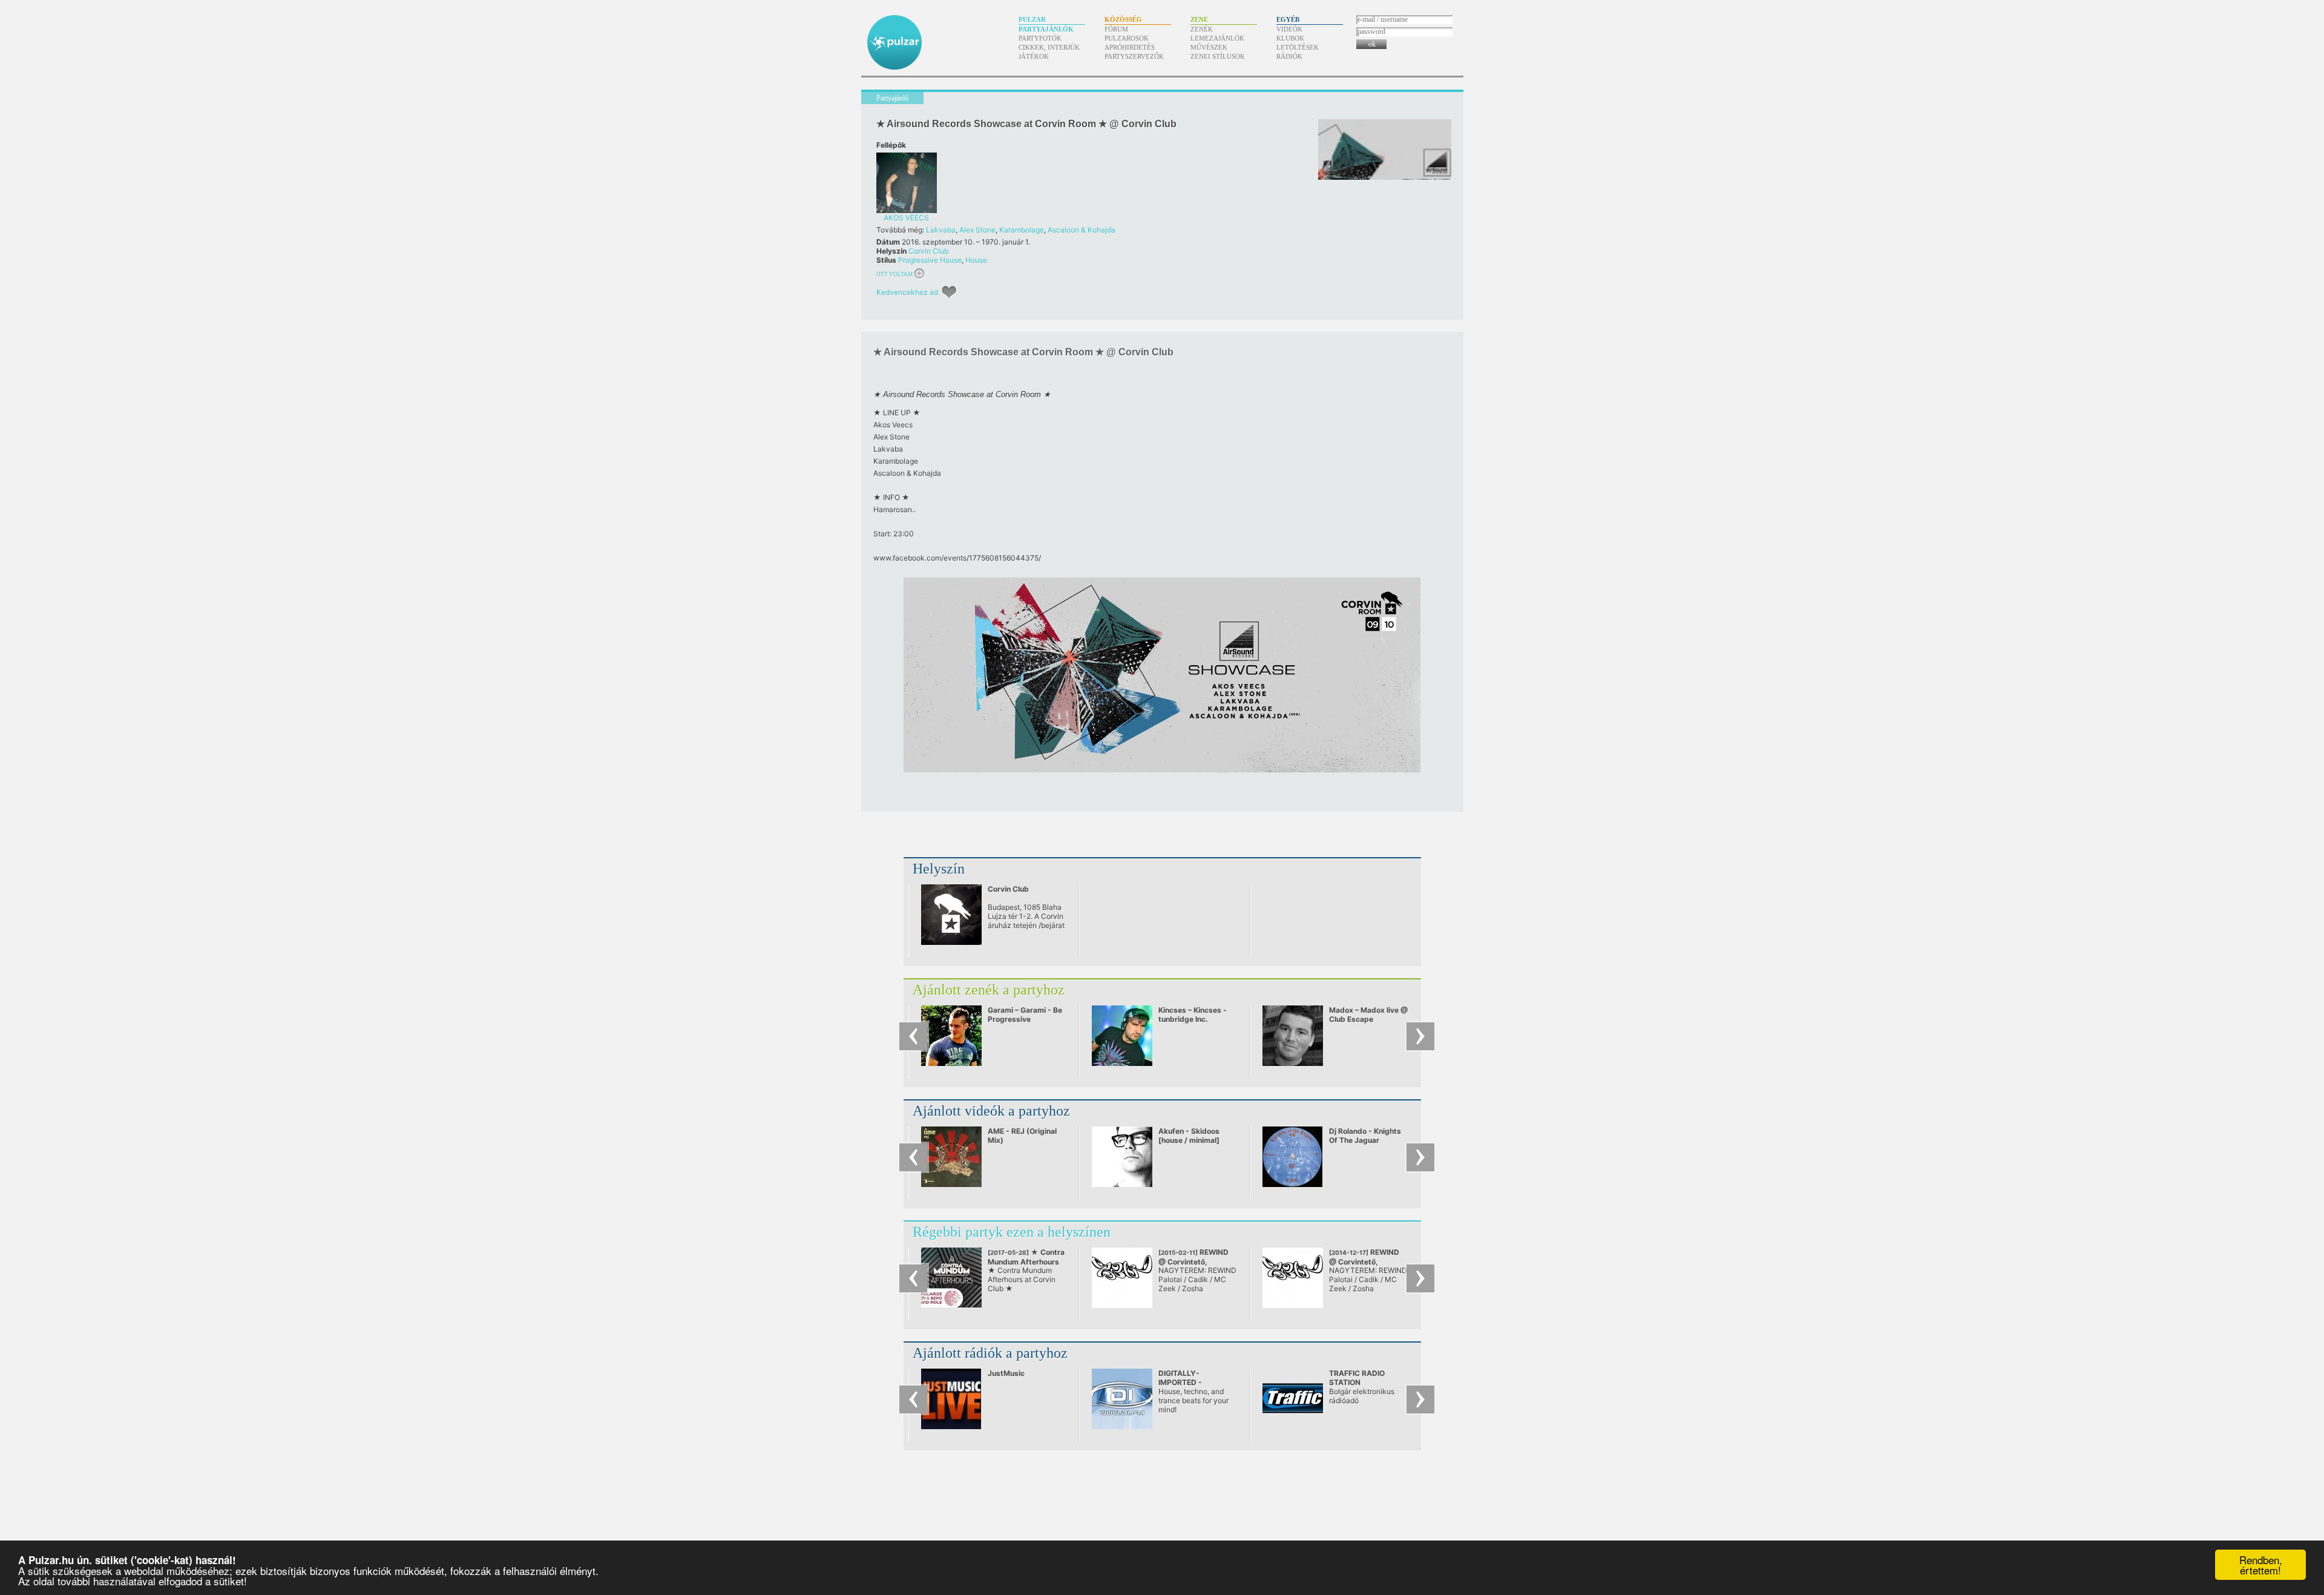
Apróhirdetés (1130, 47)
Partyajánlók (1046, 29)
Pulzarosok (1127, 38)
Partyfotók (1040, 38)
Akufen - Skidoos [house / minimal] (1189, 1136)
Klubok (1290, 38)
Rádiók (1289, 56)
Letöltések (1298, 47)
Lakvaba (941, 230)
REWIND (1193, 1261)
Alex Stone (977, 230)
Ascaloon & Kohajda (1082, 230)
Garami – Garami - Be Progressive (1025, 1015)
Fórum (1116, 29)
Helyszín (939, 869)
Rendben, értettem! (2261, 1565)
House (976, 260)
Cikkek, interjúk (1049, 47)
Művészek (1209, 47)
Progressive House (930, 260)
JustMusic (1006, 1373)
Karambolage (1022, 230)
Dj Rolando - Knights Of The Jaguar (1365, 1136)
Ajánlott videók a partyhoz (991, 1111)
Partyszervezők (1134, 56)
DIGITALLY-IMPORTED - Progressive (1180, 1382)
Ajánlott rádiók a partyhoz (990, 1353)
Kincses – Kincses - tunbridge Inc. (1193, 1015)
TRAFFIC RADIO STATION (1357, 1378)
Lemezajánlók (1217, 38)
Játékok (1034, 56)
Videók (1289, 29)
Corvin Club (928, 251)
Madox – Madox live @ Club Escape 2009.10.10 (1368, 1019)
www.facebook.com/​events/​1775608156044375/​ (957, 558)
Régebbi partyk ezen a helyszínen (1012, 1232)
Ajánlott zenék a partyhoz (989, 990)
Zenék (1202, 29)
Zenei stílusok (1218, 56)
